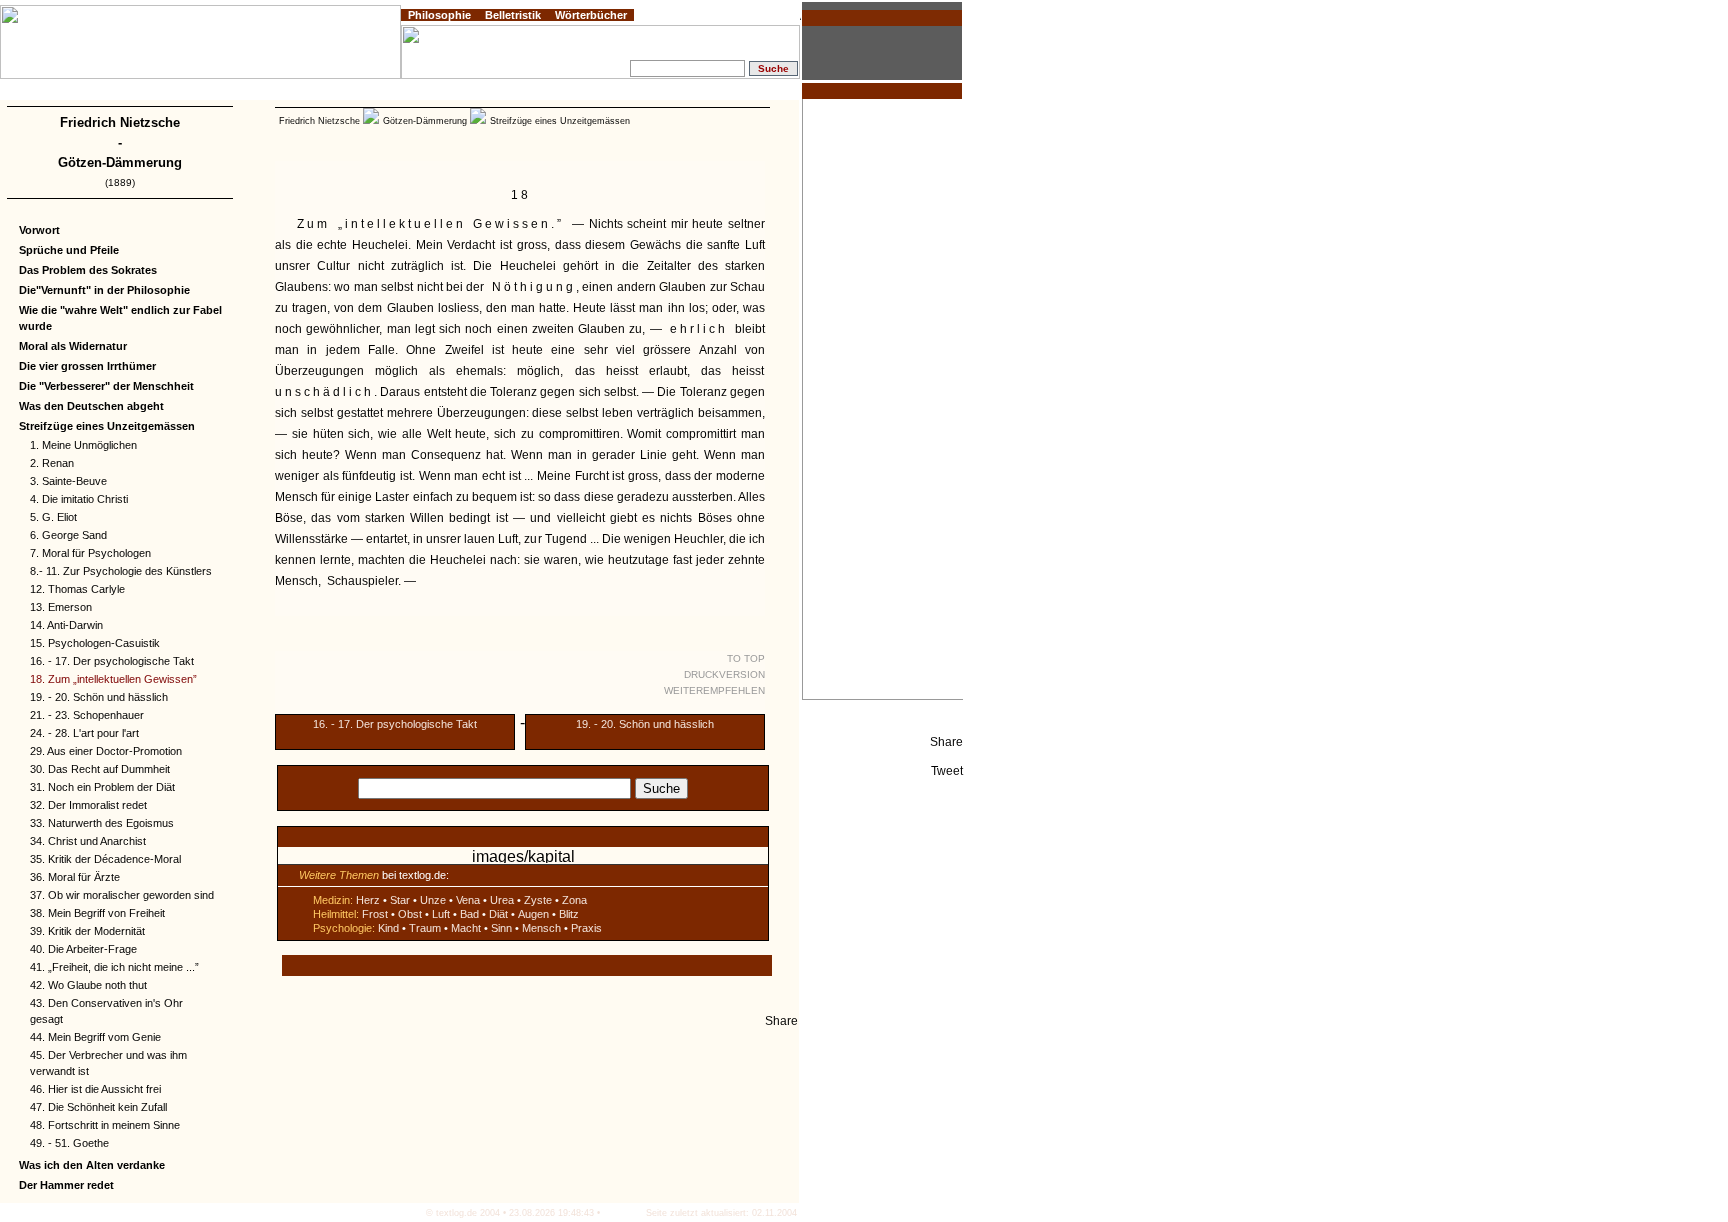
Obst (410, 914)
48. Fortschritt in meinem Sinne (105, 1125)
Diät (498, 914)
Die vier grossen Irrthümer (87, 366)
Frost (375, 914)
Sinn (501, 928)
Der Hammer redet (66, 1185)
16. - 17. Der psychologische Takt (112, 661)
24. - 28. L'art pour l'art (84, 733)
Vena (468, 900)
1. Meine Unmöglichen (83, 445)
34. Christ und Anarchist (88, 841)
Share (946, 742)
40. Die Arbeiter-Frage (83, 949)
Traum (425, 928)
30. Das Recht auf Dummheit (100, 769)
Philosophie (439, 15)
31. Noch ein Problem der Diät (102, 787)
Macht (466, 928)
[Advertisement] (883, 399)
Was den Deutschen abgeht (91, 406)
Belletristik (513, 15)
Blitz (569, 914)
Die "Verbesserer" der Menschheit (106, 386)
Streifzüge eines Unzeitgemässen (107, 426)
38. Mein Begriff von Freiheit (97, 913)
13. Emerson (61, 607)
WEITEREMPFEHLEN (714, 690)
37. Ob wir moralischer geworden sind (122, 895)
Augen (533, 914)
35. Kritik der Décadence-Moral (105, 859)
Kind (388, 928)
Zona (574, 900)
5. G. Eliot (53, 517)
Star (400, 900)
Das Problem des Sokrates (88, 270)
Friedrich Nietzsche (120, 122)
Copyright (116, 92)
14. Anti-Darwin (66, 625)
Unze (433, 900)
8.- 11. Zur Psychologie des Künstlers (121, 571)
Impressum (64, 92)
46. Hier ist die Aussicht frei (95, 1089)
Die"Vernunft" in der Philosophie (104, 290)
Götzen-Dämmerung (120, 162)
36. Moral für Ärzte (75, 877)
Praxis (586, 928)
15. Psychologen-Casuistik (95, 643)
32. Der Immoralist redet (88, 805)
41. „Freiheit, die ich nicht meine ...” (114, 967)
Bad (469, 914)
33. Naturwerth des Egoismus (102, 823)
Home (20, 92)
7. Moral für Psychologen (90, 553)
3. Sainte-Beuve (68, 481)
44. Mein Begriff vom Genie (95, 1037)
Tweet (947, 771)
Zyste (538, 900)
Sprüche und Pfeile (69, 250)
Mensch (541, 928)
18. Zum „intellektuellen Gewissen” (113, 679)
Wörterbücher (591, 15)
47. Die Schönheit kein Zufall (98, 1107)
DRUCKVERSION (724, 674)
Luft (441, 914)
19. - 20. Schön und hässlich (99, 697)
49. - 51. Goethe (69, 1143)
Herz (368, 900)
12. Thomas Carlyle (77, 589)
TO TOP (746, 658)
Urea (502, 900)
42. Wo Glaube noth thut (88, 985)
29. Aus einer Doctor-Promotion (106, 751)
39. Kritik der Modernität (87, 931)
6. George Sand (68, 535)
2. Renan (52, 463)
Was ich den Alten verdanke (92, 1165)
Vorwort (39, 230)
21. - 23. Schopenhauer (87, 715)
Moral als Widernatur (73, 346)
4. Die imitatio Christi (79, 499)
